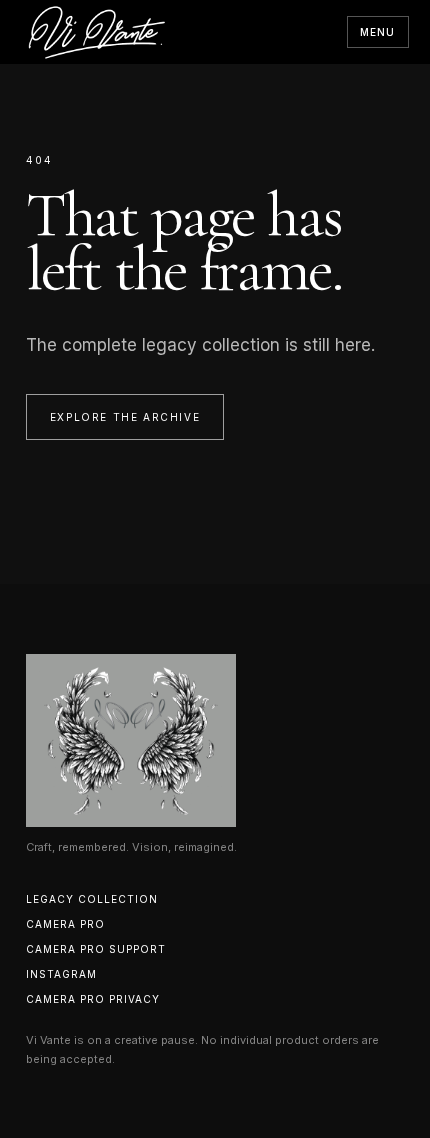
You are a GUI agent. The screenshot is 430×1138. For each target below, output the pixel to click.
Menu (378, 32)
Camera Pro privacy (93, 999)
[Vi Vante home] (97, 32)
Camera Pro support (96, 949)
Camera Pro (65, 924)
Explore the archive (125, 417)
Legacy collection (92, 899)
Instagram (61, 974)
